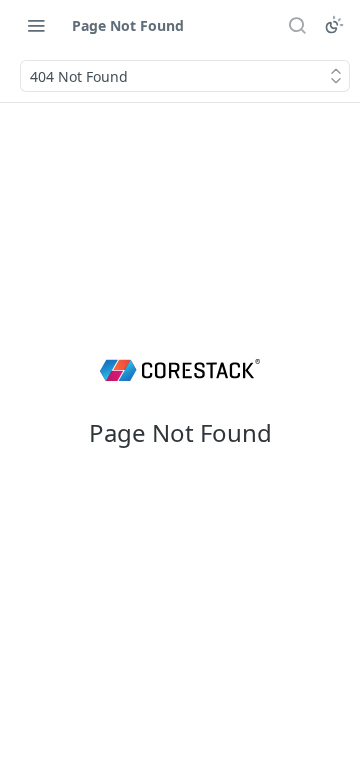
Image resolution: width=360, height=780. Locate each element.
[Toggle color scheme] (334, 25)
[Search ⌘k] (297, 25)
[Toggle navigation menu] (36, 25)
